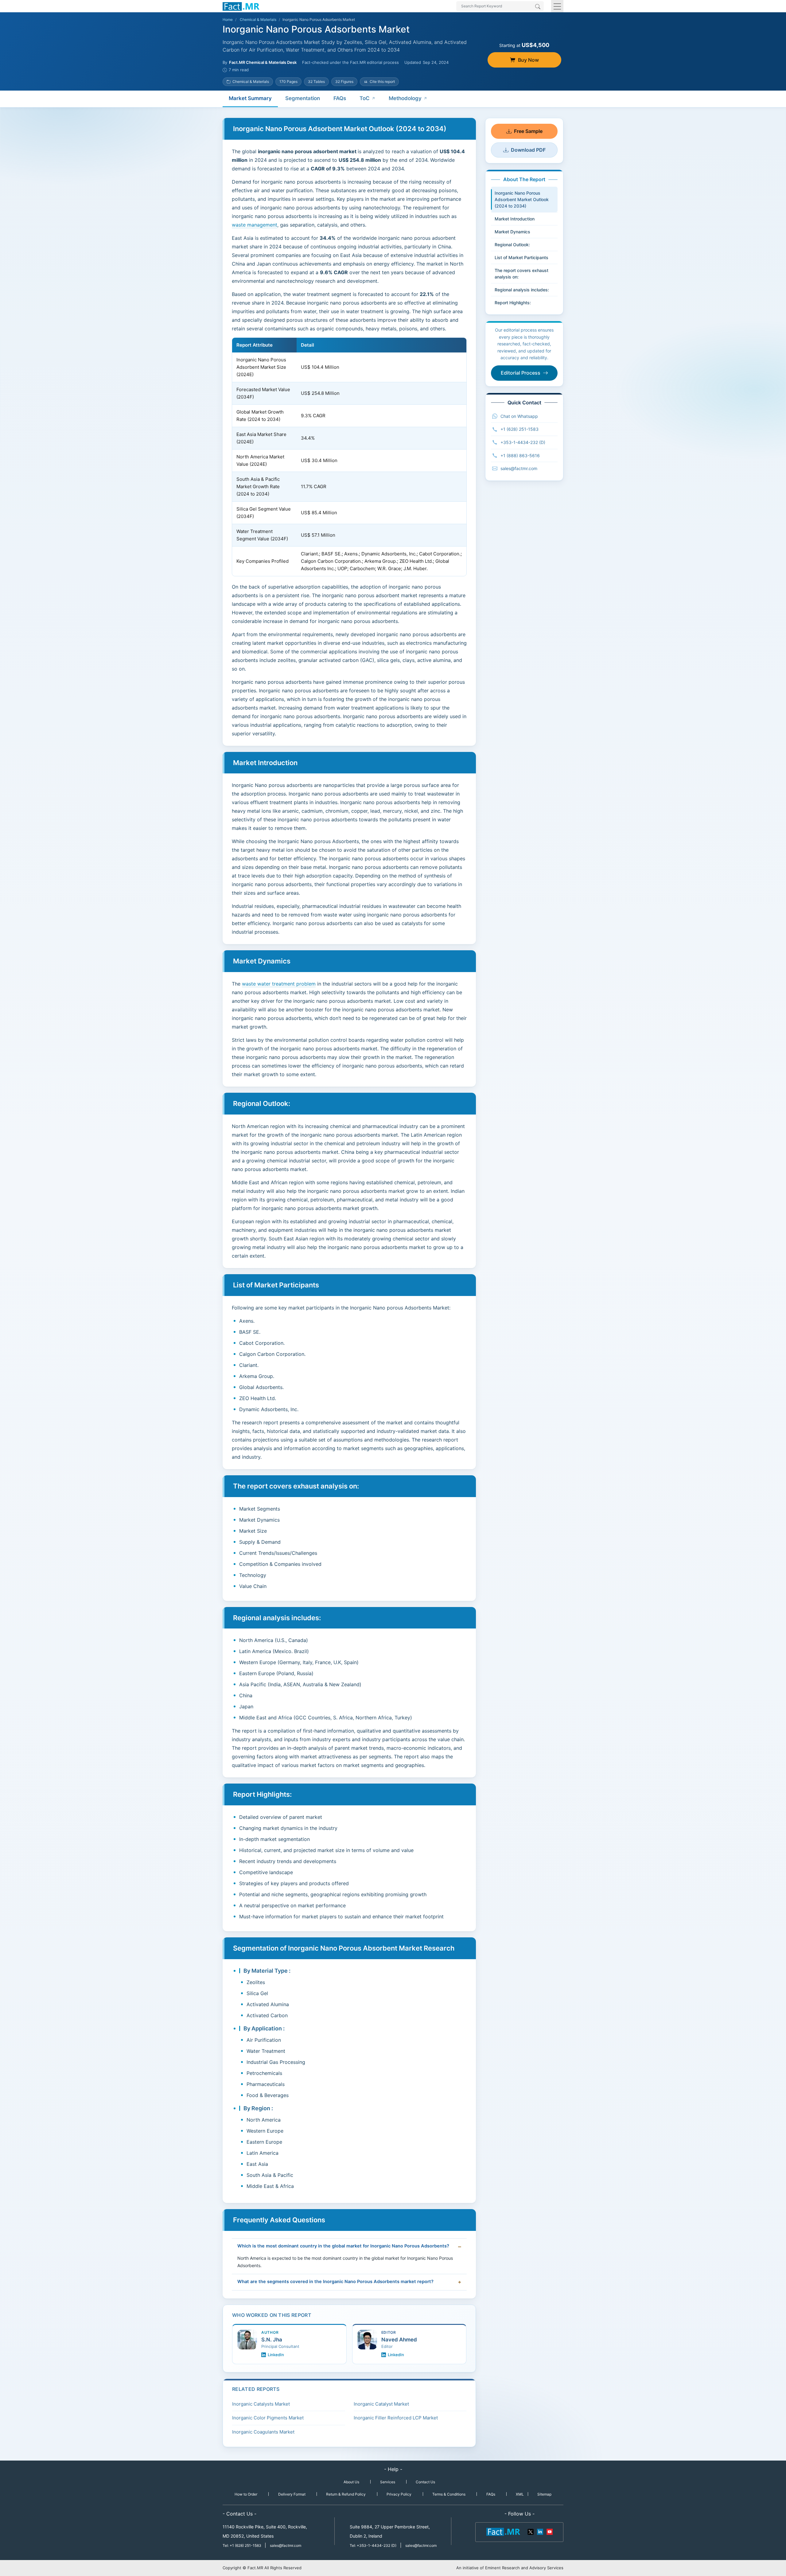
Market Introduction (515, 219)
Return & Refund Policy (346, 2494)
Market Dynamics (512, 232)
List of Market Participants (521, 257)
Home (228, 19)
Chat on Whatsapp (519, 416)
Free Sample (528, 131)
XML (520, 2494)
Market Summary (250, 98)
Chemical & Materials (258, 19)
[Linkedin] (540, 2531)
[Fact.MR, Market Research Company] (241, 6)
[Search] (538, 7)
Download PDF (528, 150)
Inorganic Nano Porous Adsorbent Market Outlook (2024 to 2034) (522, 199)
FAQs (340, 98)
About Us (351, 2482)
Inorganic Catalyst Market (381, 2404)
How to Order (246, 2494)
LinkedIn (276, 2355)
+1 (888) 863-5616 (520, 455)
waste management (255, 225)
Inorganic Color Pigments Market (268, 2418)
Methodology (405, 98)
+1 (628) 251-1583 (519, 429)
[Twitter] (531, 2531)
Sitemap (544, 2494)
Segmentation (303, 98)
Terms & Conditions (449, 2494)
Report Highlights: (513, 303)
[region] (349, 457)
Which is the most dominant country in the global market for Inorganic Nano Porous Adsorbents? (343, 2246)
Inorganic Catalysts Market (261, 2404)
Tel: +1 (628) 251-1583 (242, 2545)
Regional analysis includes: (522, 290)
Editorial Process (521, 373)
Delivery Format (292, 2494)
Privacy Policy (399, 2494)
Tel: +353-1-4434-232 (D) (373, 2545)
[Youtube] (549, 2531)
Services (388, 2482)
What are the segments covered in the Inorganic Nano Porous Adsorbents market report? (335, 2282)
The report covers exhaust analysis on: (521, 274)
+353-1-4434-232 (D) (523, 442)
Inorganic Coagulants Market (263, 2432)
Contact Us (425, 2482)
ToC (365, 98)
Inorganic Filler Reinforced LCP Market (396, 2418)
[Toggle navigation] (557, 6)
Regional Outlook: (512, 245)
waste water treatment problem (279, 984)
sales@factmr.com (519, 468)
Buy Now (528, 60)
